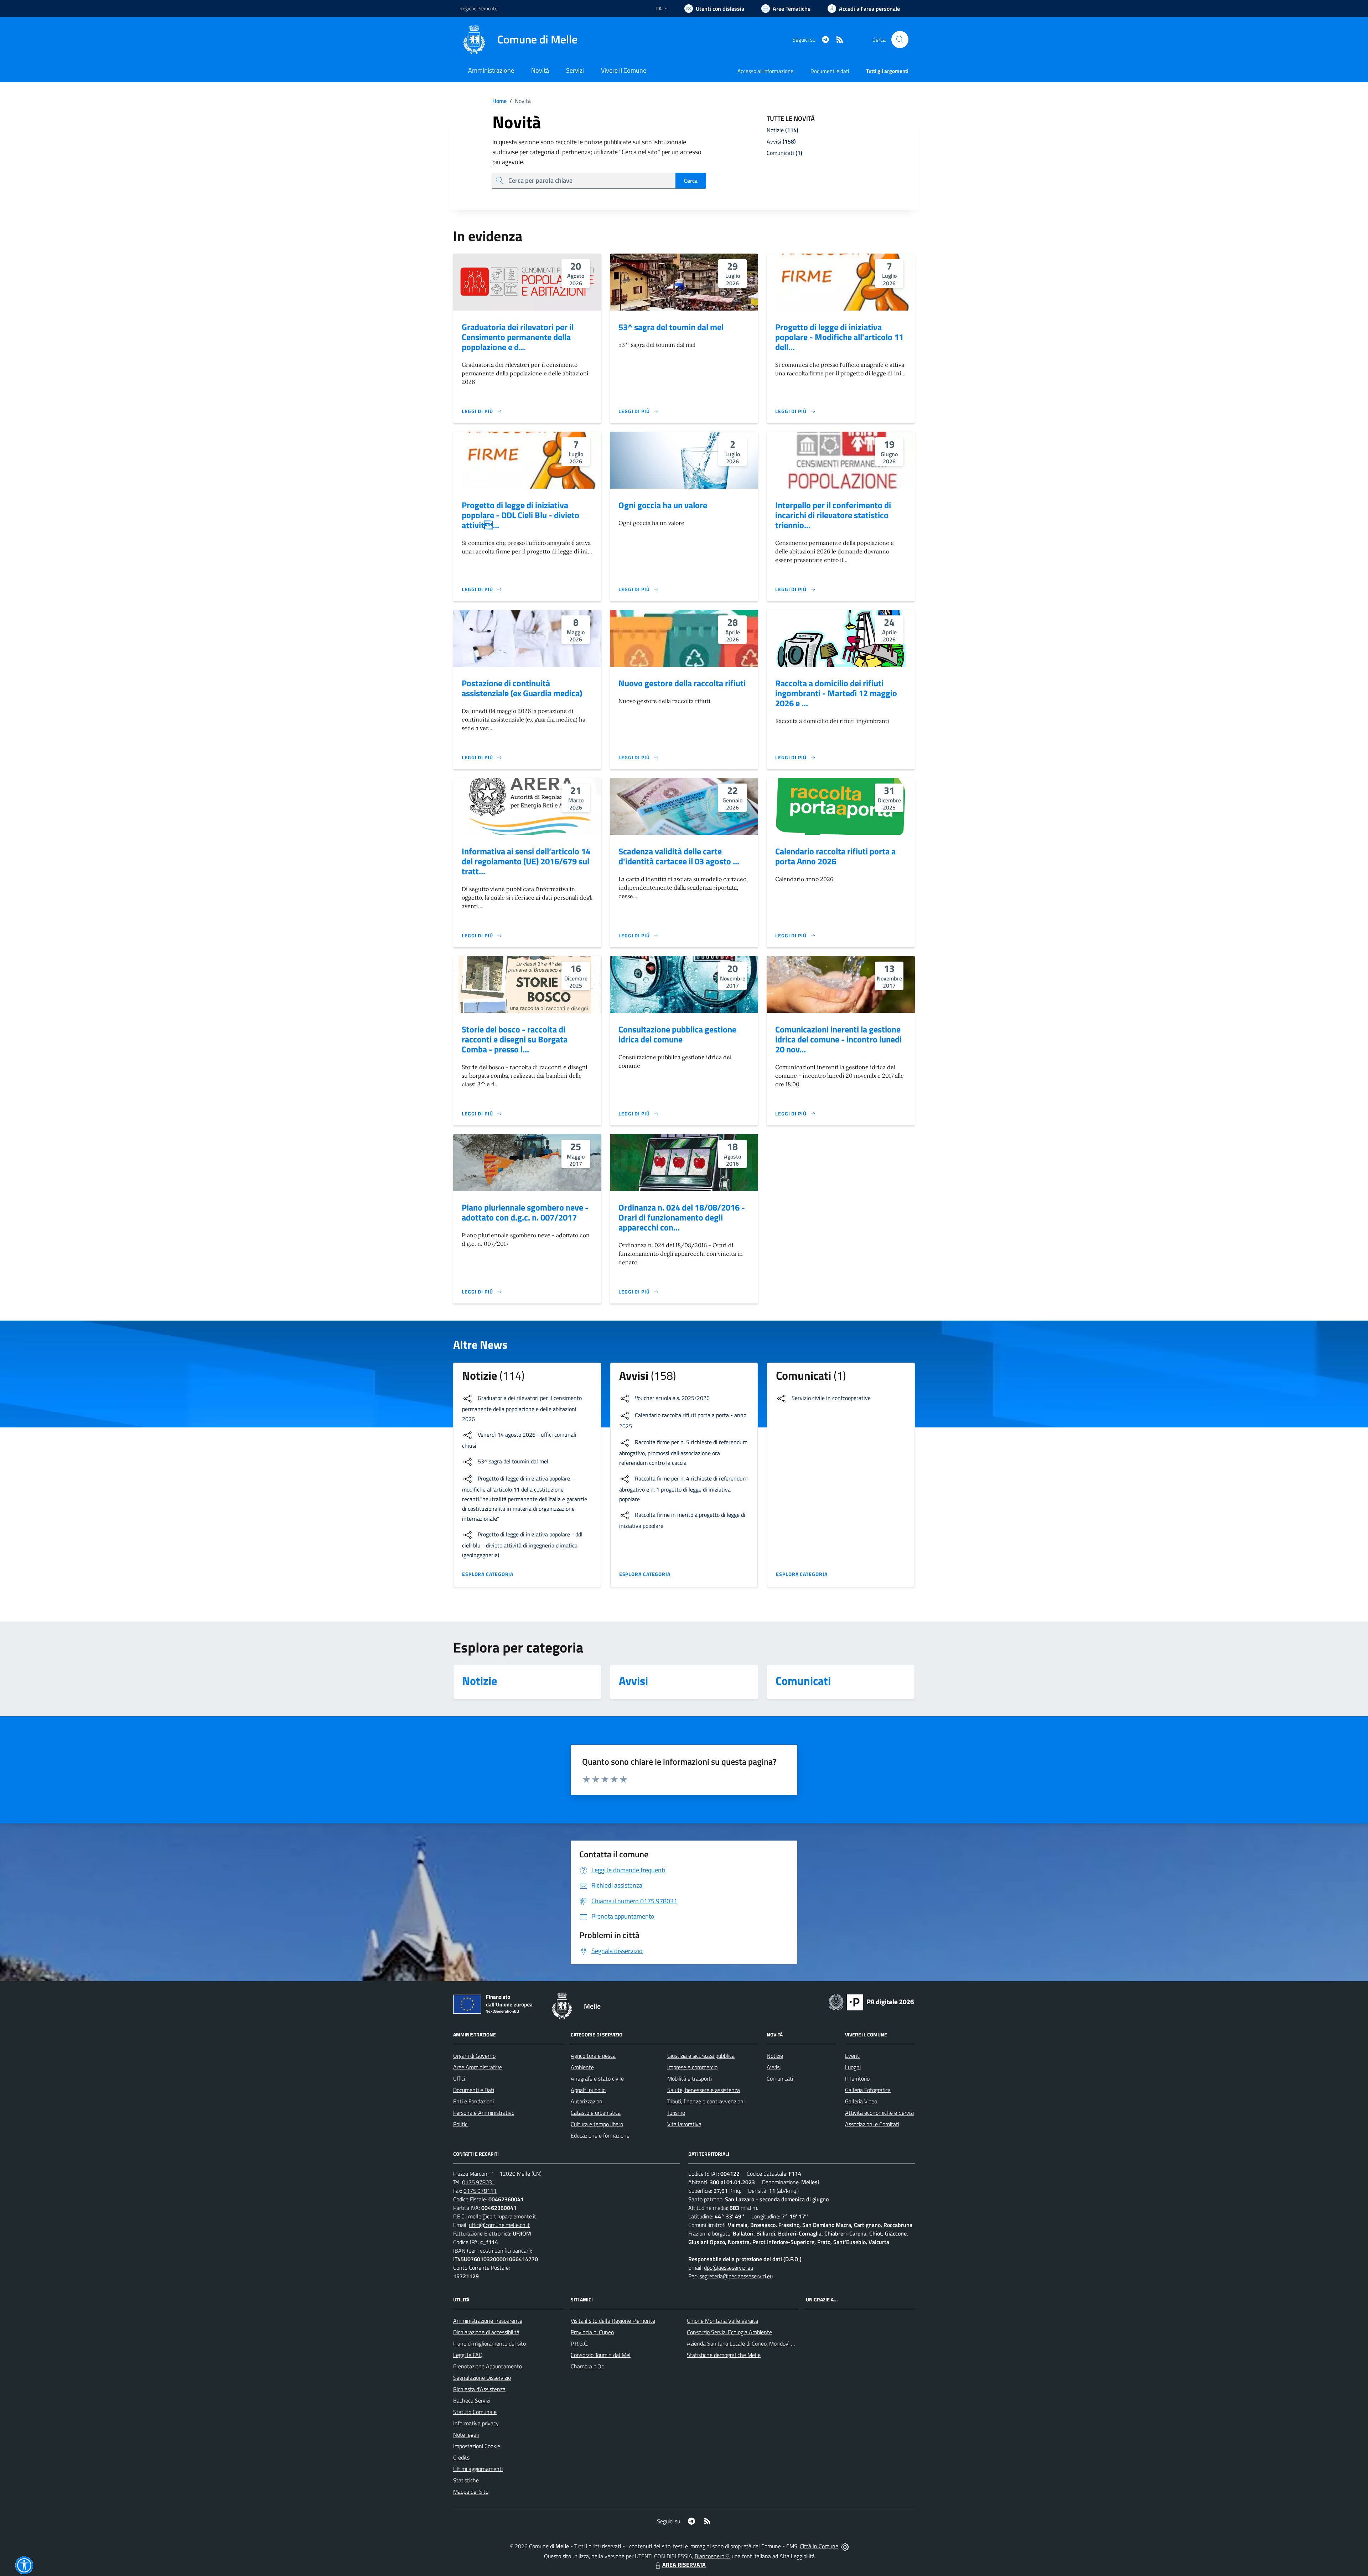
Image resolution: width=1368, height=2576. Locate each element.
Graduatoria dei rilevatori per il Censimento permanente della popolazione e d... (518, 337)
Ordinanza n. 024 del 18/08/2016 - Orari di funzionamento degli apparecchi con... (682, 1217)
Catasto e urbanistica (596, 2113)
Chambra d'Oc (587, 2366)
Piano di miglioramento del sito (489, 2343)
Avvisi (774, 2067)
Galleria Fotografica (868, 2090)
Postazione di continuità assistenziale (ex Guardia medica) (522, 688)
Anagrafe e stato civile (597, 2078)
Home (499, 101)
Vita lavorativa (684, 2124)
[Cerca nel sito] (900, 40)
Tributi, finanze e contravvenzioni (706, 2101)
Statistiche (466, 2480)
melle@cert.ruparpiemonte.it (502, 2216)
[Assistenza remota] (845, 2546)
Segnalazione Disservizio (482, 2378)
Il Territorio (857, 2078)
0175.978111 (480, 2191)
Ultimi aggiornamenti (478, 2469)
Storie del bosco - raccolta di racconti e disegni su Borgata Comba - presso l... (515, 1039)
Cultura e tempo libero (597, 2124)
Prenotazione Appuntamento (488, 2366)
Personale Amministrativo (484, 2113)
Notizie (775, 2056)
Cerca (691, 181)
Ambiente (582, 2067)
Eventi (853, 2056)
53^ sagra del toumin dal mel (671, 327)
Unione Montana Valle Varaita (722, 2321)
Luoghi (853, 2067)
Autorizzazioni (587, 2101)
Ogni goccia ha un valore (663, 505)
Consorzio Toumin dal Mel (601, 2355)
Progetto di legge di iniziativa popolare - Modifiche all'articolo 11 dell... (839, 337)
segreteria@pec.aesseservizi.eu (736, 2276)
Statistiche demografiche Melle (724, 2355)
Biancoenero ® (712, 2556)
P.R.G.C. (579, 2343)
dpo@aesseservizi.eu (729, 2268)
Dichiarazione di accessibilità (486, 2332)
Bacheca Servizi (472, 2400)
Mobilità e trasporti (690, 2078)
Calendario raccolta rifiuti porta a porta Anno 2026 (835, 856)
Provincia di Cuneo (592, 2332)
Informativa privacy (476, 2423)
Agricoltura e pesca (593, 2056)
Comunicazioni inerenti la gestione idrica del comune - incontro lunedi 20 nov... (838, 1039)
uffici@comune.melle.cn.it (499, 2225)
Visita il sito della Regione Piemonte (613, 2321)
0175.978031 (479, 2182)
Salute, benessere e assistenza (704, 2090)
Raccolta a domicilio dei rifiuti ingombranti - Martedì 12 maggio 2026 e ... (836, 693)
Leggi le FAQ (468, 2355)
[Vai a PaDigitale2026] (871, 2002)
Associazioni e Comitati (872, 2124)
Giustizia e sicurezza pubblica (701, 2056)
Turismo (676, 2113)
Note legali (466, 2435)
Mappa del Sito (471, 2492)
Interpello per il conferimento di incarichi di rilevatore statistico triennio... (833, 515)
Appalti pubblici (589, 2090)
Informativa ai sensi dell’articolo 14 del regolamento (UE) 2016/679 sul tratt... (526, 861)
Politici (461, 2124)
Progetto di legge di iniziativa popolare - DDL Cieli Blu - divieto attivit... (520, 515)
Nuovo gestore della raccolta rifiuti (682, 683)
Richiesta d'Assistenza (479, 2389)
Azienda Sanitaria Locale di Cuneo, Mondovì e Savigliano (753, 2343)
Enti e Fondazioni (473, 2101)
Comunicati (780, 2078)
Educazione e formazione (600, 2135)
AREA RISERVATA (684, 2565)
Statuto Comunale (475, 2412)
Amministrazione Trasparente (488, 2321)
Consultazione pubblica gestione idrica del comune (677, 1034)
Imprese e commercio (692, 2067)
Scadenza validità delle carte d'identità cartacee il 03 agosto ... (679, 856)
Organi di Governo (474, 2056)
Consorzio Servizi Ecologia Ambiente (729, 2332)
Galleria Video (861, 2101)
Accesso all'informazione (765, 71)
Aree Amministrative (478, 2067)
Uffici (459, 2078)
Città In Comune (819, 2546)
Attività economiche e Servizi (879, 2113)
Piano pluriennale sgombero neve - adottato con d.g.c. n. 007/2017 (525, 1212)
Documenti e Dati (474, 2090)
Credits (461, 2457)
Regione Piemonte (478, 8)
